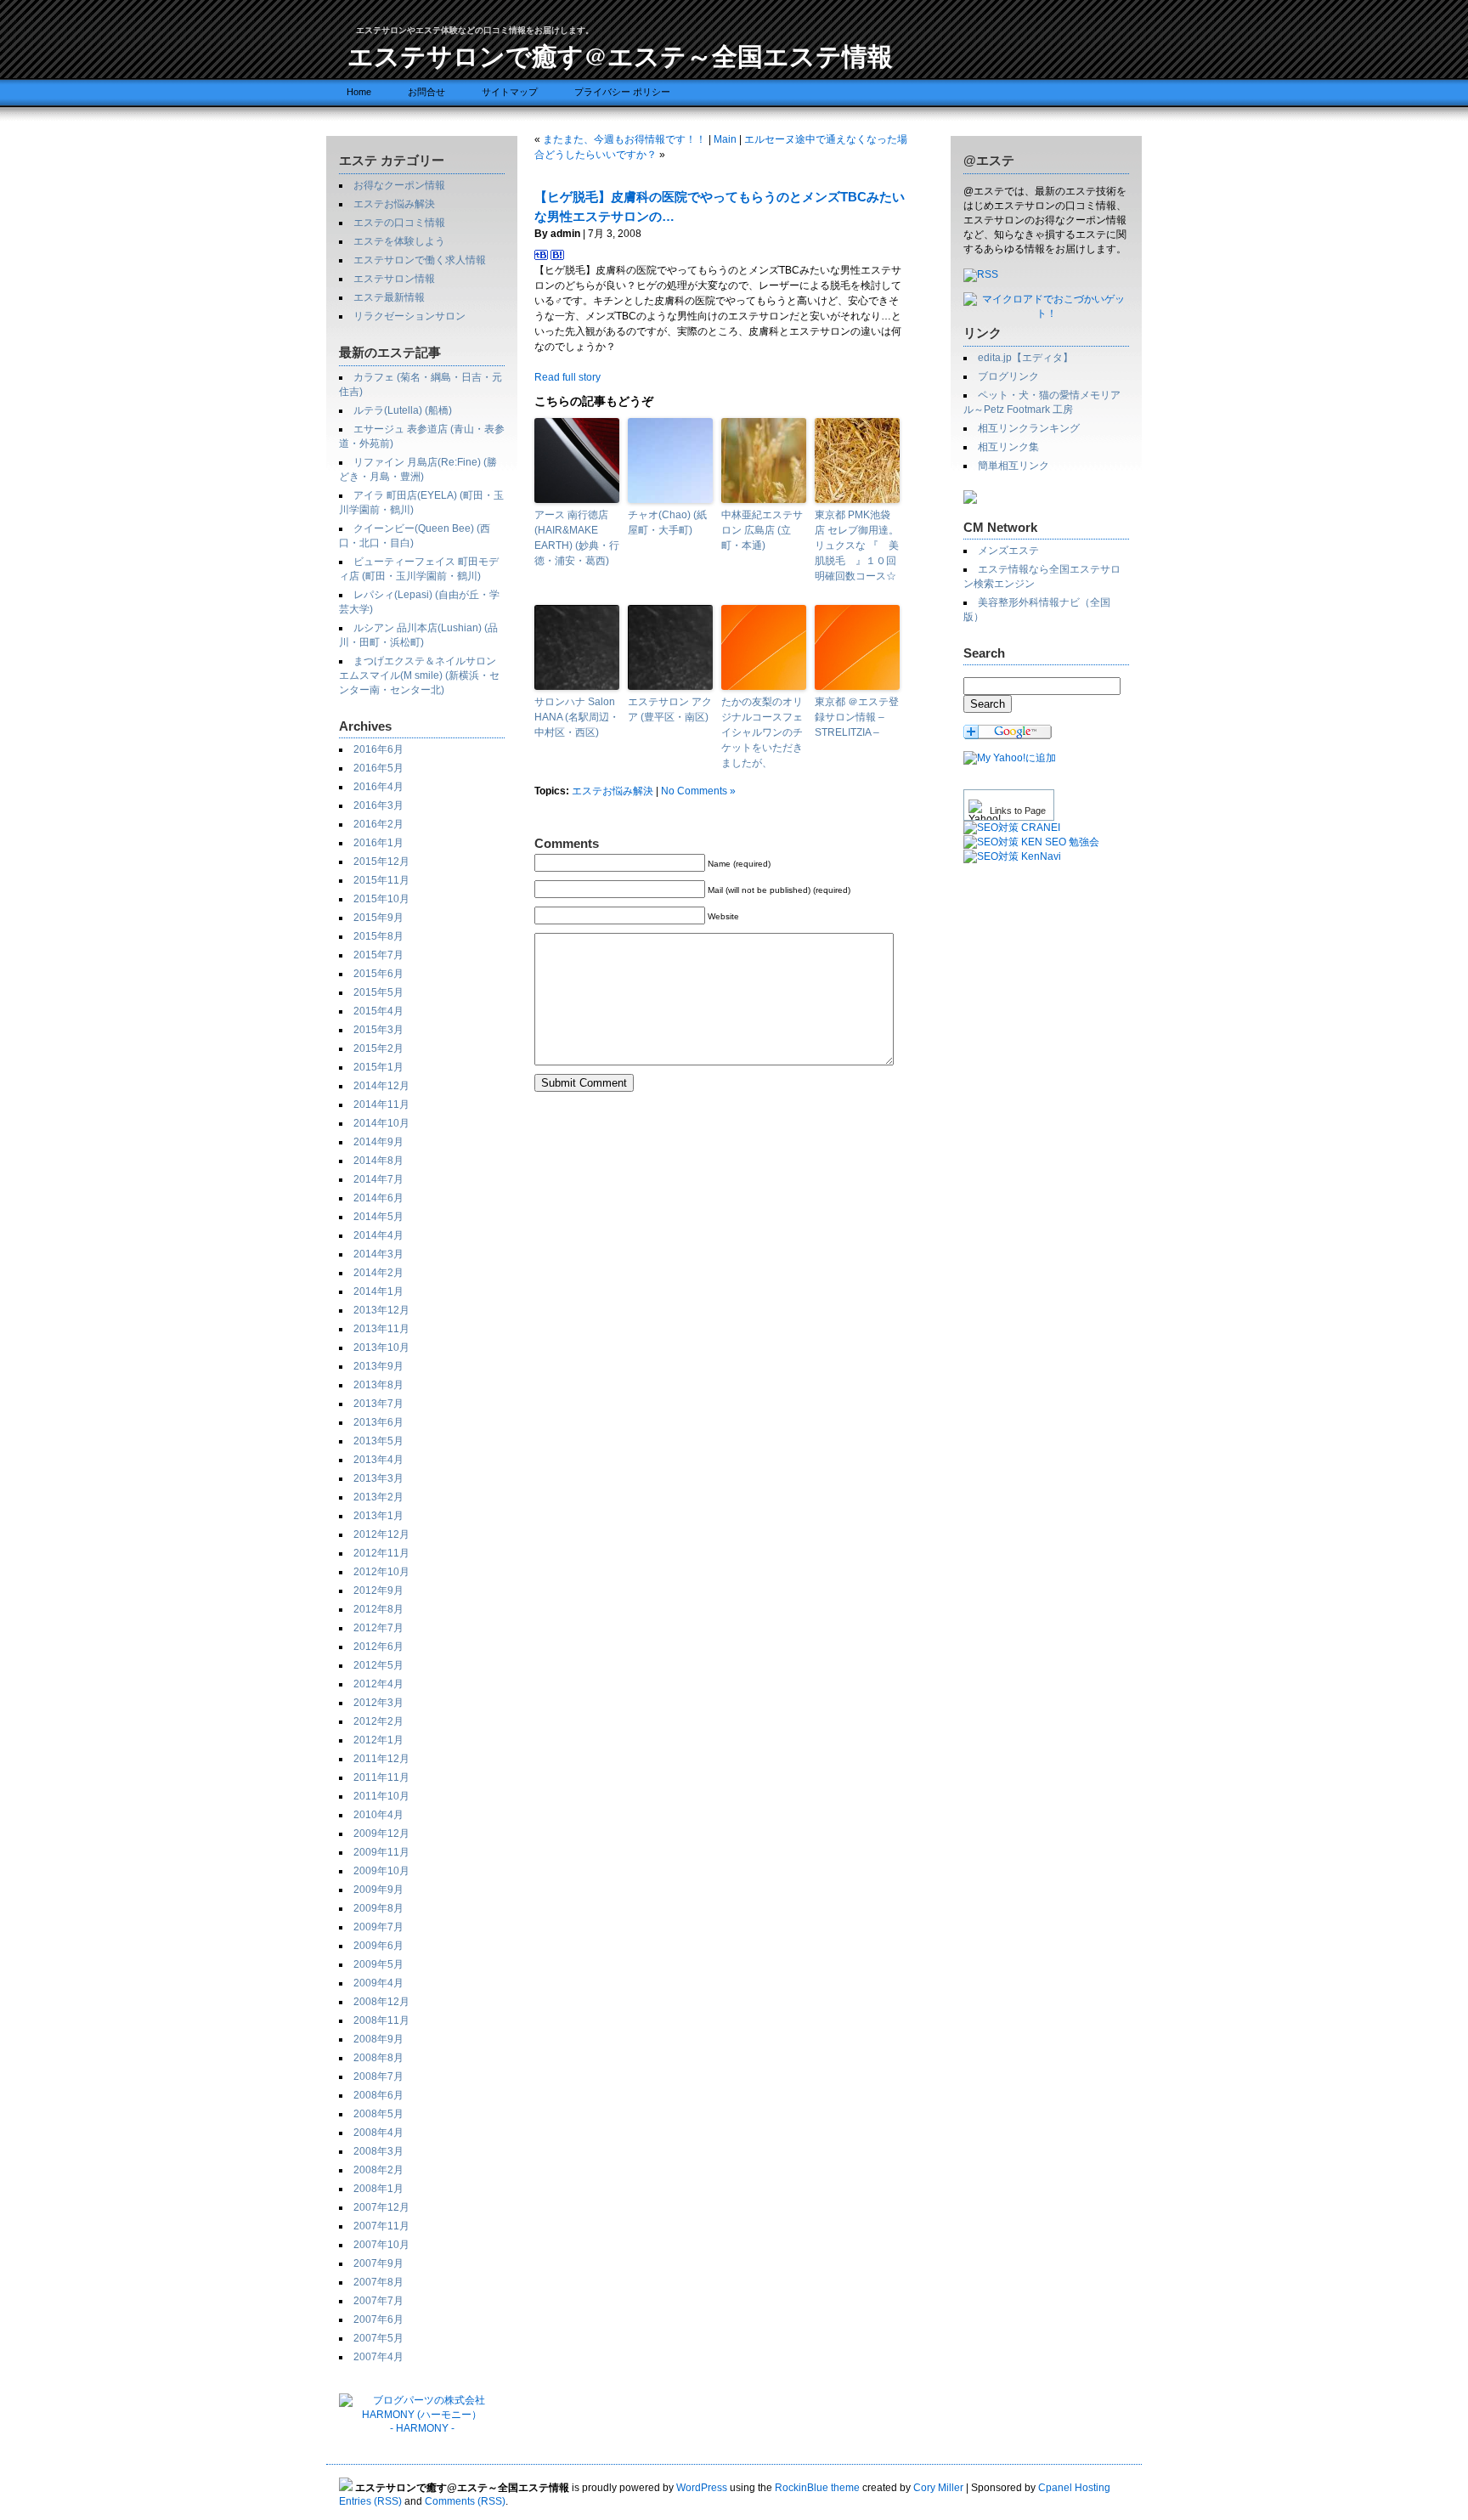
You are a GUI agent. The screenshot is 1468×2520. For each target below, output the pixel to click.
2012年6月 (378, 1647)
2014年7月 (378, 1179)
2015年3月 (378, 1030)
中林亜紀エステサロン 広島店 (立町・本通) (762, 530)
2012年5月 (378, 1665)
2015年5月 (378, 992)
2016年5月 (378, 768)
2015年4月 (378, 1011)
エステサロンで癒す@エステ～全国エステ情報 (620, 55)
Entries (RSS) (370, 2501)
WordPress (702, 2488)
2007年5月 (378, 2338)
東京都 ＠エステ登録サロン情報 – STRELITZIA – (857, 717)
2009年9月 (378, 1890)
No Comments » (698, 791)
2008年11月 (381, 2020)
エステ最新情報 (389, 297)
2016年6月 (378, 749)
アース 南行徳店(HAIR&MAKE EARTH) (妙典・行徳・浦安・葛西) (577, 538)
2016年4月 (378, 787)
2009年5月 (378, 1964)
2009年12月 (381, 1833)
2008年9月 (378, 2039)
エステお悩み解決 (394, 204)
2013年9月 (378, 1366)
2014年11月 (381, 1105)
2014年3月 (378, 1254)
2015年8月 (378, 936)
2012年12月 (381, 1534)
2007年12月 (381, 2207)
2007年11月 (381, 2226)
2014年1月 (378, 1291)
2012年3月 (378, 1703)
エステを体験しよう (399, 241)
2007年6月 (378, 2319)
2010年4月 (378, 1815)
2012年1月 (378, 1740)
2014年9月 (378, 1142)
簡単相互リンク (1013, 466)
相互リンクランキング (1029, 428)
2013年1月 (378, 1516)
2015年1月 (378, 1067)
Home (359, 92)
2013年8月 (378, 1385)
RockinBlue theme (817, 2488)
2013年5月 (378, 1441)
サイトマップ (510, 92)
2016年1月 (378, 843)
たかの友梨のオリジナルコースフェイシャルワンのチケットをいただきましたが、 (762, 732)
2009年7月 (378, 1927)
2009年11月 (381, 1852)
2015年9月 (378, 918)
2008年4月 (378, 2133)
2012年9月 (378, 1591)
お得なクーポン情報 (399, 185)
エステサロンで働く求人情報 (420, 260)
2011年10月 (381, 1796)
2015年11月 (381, 880)
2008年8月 (378, 2058)
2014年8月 (378, 1161)
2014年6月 (378, 1198)
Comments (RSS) (465, 2501)
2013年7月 (378, 1404)
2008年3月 (378, 2151)
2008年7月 (378, 2076)
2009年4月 (378, 1983)
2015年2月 (378, 1048)
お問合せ (426, 92)
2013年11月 (381, 1329)
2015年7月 (378, 955)
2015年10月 (381, 899)
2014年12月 (381, 1086)
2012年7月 (378, 1628)
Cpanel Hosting (1074, 2488)
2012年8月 (378, 1609)
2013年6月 (378, 1422)
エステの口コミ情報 (399, 223)
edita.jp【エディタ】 (1025, 358)
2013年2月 (378, 1497)
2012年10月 (381, 1572)
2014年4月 (378, 1235)
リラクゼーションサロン (409, 316)
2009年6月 (378, 1946)
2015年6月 (378, 974)
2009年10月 (381, 1871)
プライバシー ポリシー (622, 92)
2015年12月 (381, 862)
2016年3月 (378, 805)
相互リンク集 (1008, 447)
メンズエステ (1008, 551)
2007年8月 (378, 2282)
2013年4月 (378, 1460)
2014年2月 (378, 1273)
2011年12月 (381, 1759)
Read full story (567, 377)
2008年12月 (381, 2002)
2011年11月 (381, 1777)
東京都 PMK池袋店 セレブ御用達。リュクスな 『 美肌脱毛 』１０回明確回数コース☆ (857, 545)
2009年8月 (378, 1908)
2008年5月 (378, 2114)
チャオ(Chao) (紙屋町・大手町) (667, 523)
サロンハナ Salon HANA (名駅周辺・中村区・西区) (577, 717)
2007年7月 (378, 2301)
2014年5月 (378, 1217)
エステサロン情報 (394, 279)
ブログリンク (1008, 376)
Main (725, 139)
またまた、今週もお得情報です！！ (624, 139)
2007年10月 (381, 2245)
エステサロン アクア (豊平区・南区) (670, 709)
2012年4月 (378, 1684)
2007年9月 (378, 2263)
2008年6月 (378, 2095)
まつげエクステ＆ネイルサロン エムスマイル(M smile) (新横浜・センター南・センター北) (419, 675)
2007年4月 (378, 2357)
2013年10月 (381, 1348)
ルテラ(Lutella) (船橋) (403, 410)
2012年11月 (381, 1553)
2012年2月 (378, 1721)
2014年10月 (381, 1123)
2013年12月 (381, 1310)
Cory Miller (938, 2488)
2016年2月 (378, 824)
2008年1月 (378, 2189)
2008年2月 (378, 2170)
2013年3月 (378, 1478)
